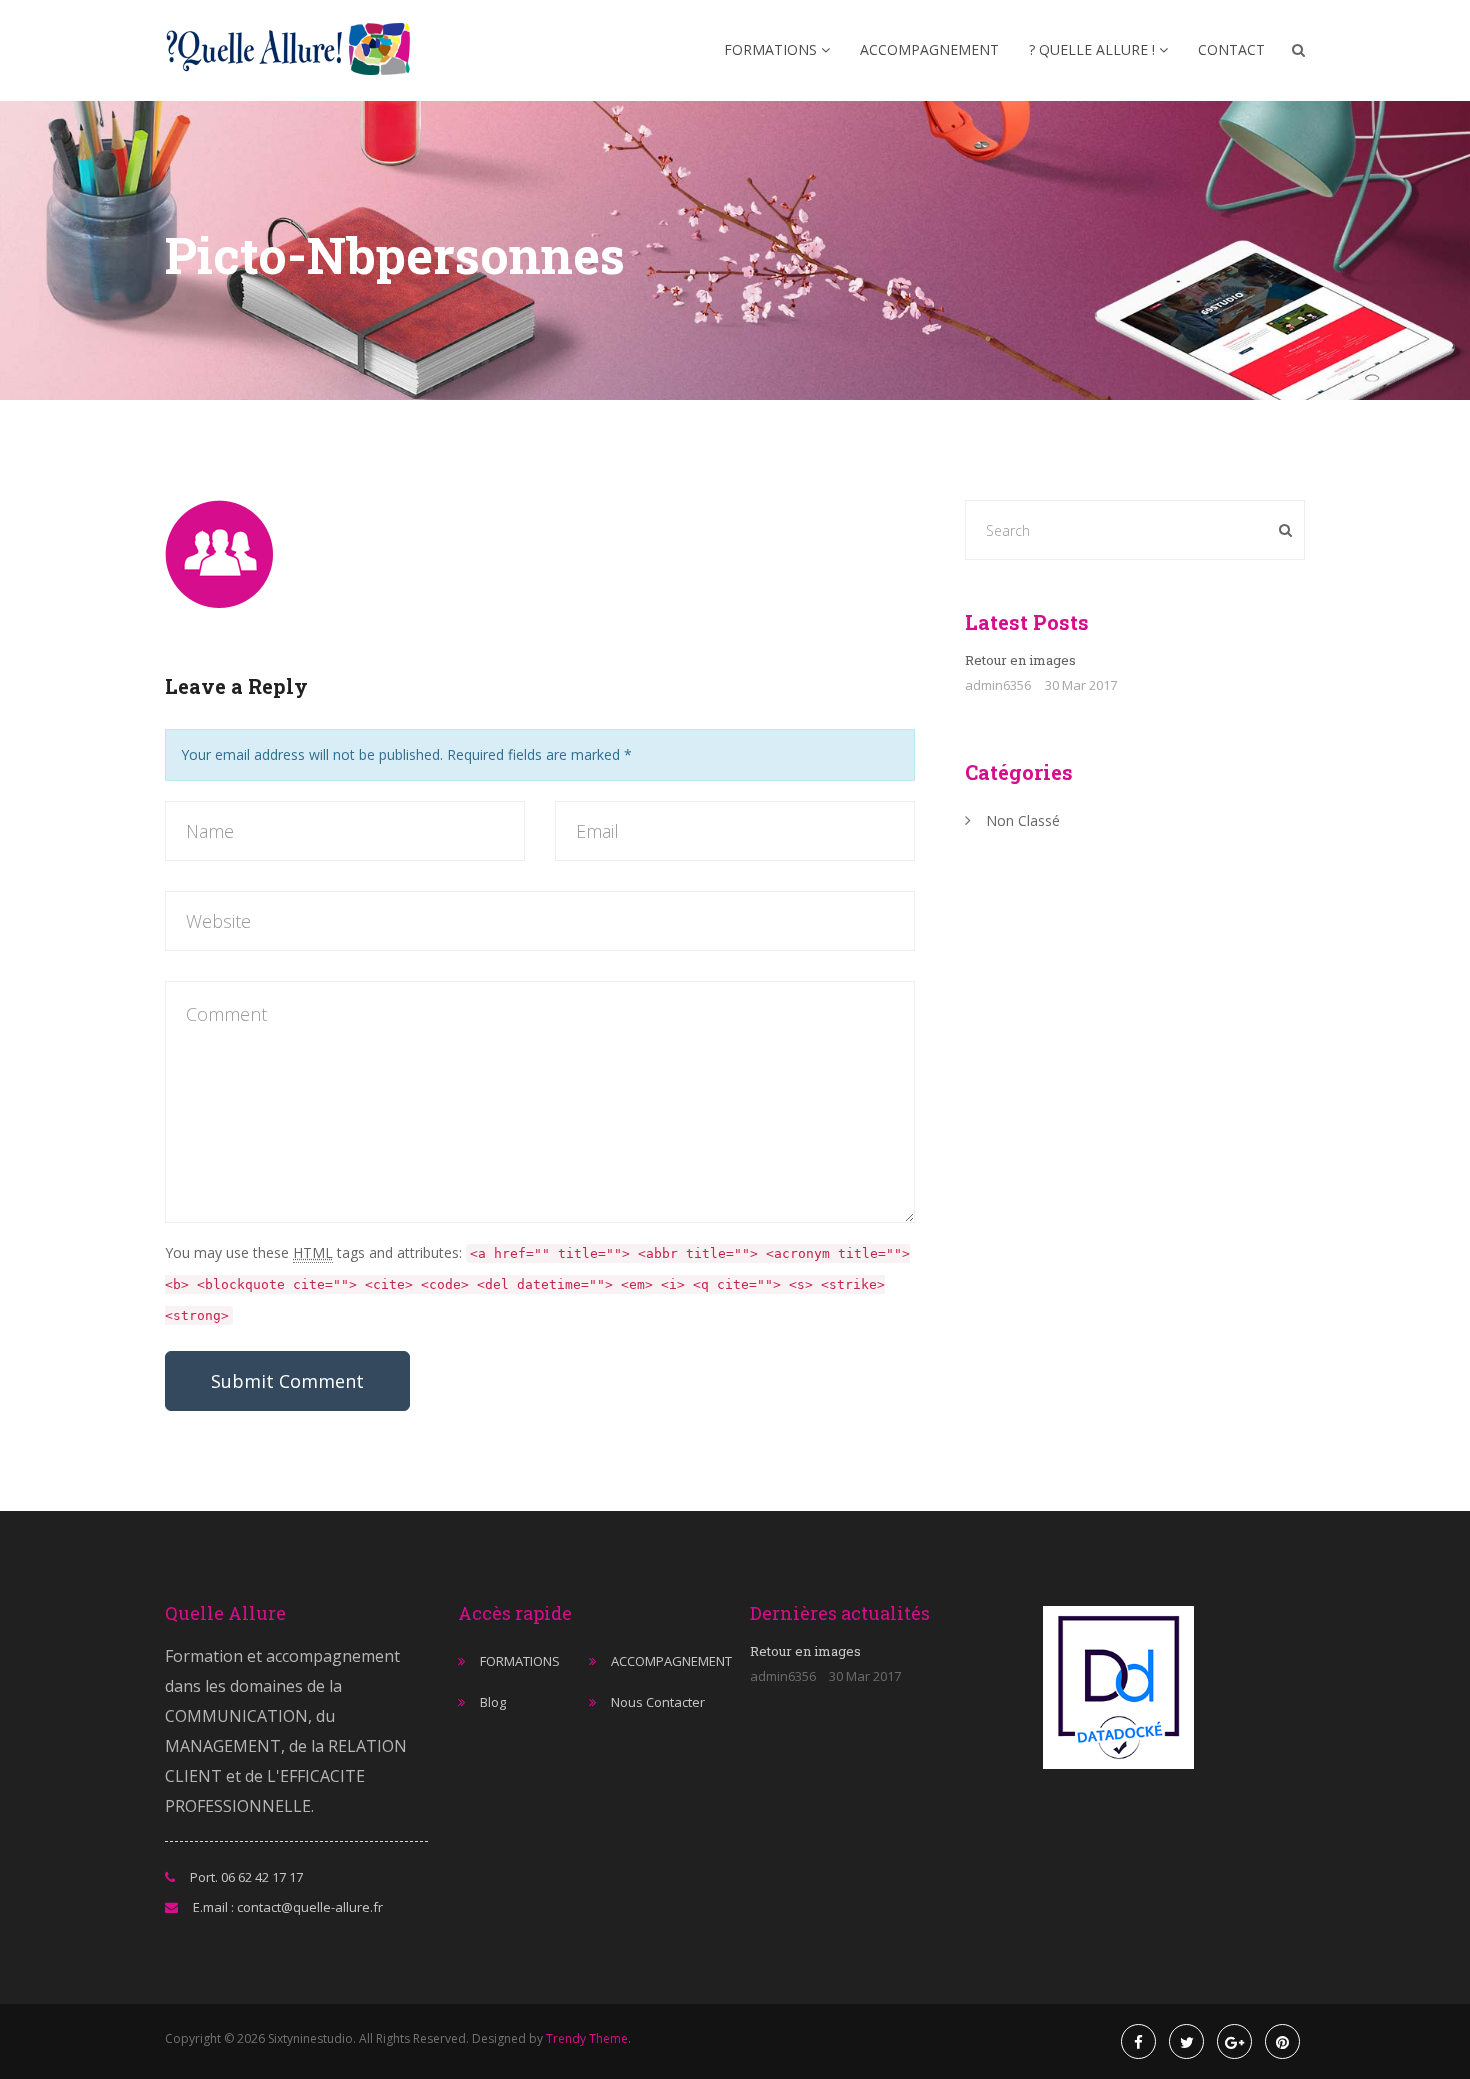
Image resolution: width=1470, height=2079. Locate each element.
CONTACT (1231, 49)
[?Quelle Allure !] (294, 50)
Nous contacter (658, 1702)
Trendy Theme (587, 2038)
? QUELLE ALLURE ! (1094, 49)
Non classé (1023, 820)
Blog (493, 1702)
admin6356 (998, 685)
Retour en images (1020, 660)
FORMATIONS (772, 49)
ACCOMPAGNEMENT (929, 49)
